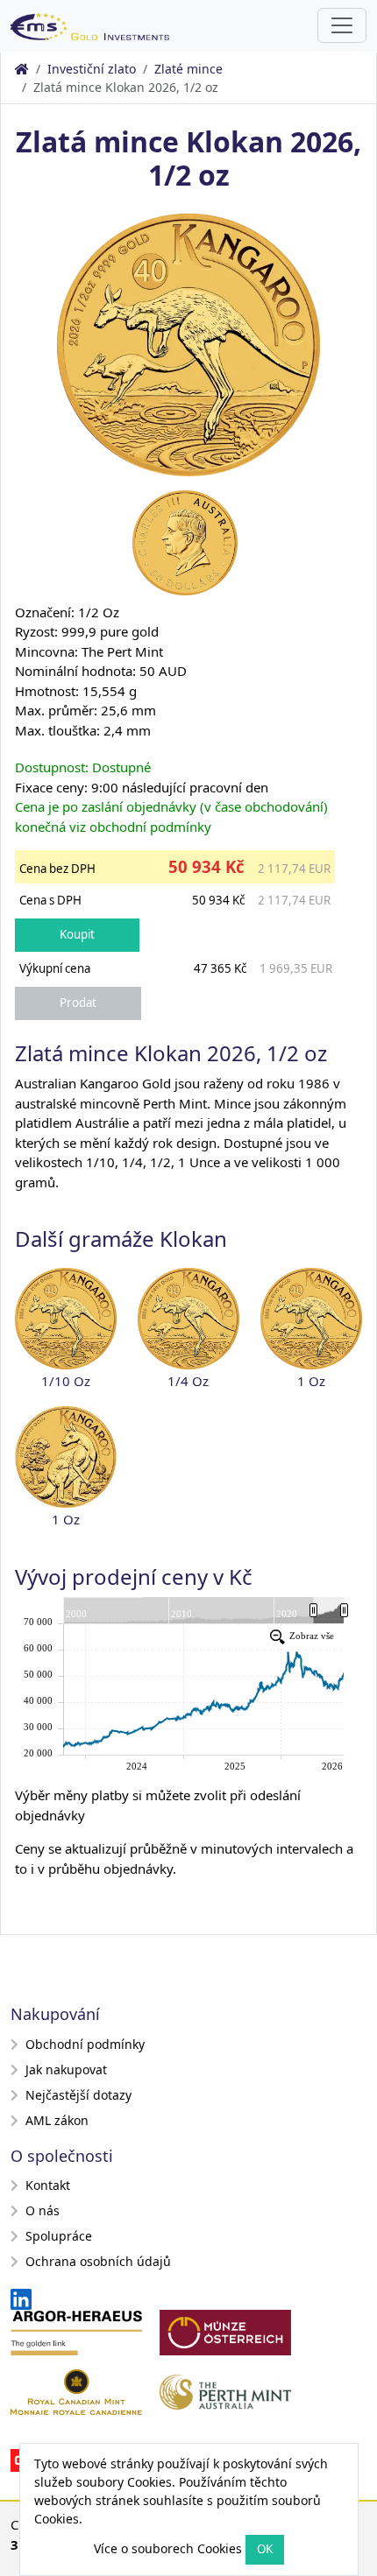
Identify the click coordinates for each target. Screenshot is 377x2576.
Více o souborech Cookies (168, 2548)
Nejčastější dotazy (78, 2095)
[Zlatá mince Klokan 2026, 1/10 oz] (66, 1319)
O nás (43, 2210)
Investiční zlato (92, 69)
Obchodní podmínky (85, 2044)
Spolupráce (59, 2236)
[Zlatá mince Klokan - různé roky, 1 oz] (66, 1457)
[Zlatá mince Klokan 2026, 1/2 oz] (188, 343)
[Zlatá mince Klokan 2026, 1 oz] (311, 1319)
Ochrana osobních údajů (98, 2261)
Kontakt (48, 2185)
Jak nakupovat (66, 2069)
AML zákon (57, 2120)
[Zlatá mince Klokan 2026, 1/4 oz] (188, 1319)
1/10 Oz (66, 1381)
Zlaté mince (188, 69)
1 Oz (311, 1381)
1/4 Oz (188, 1381)
